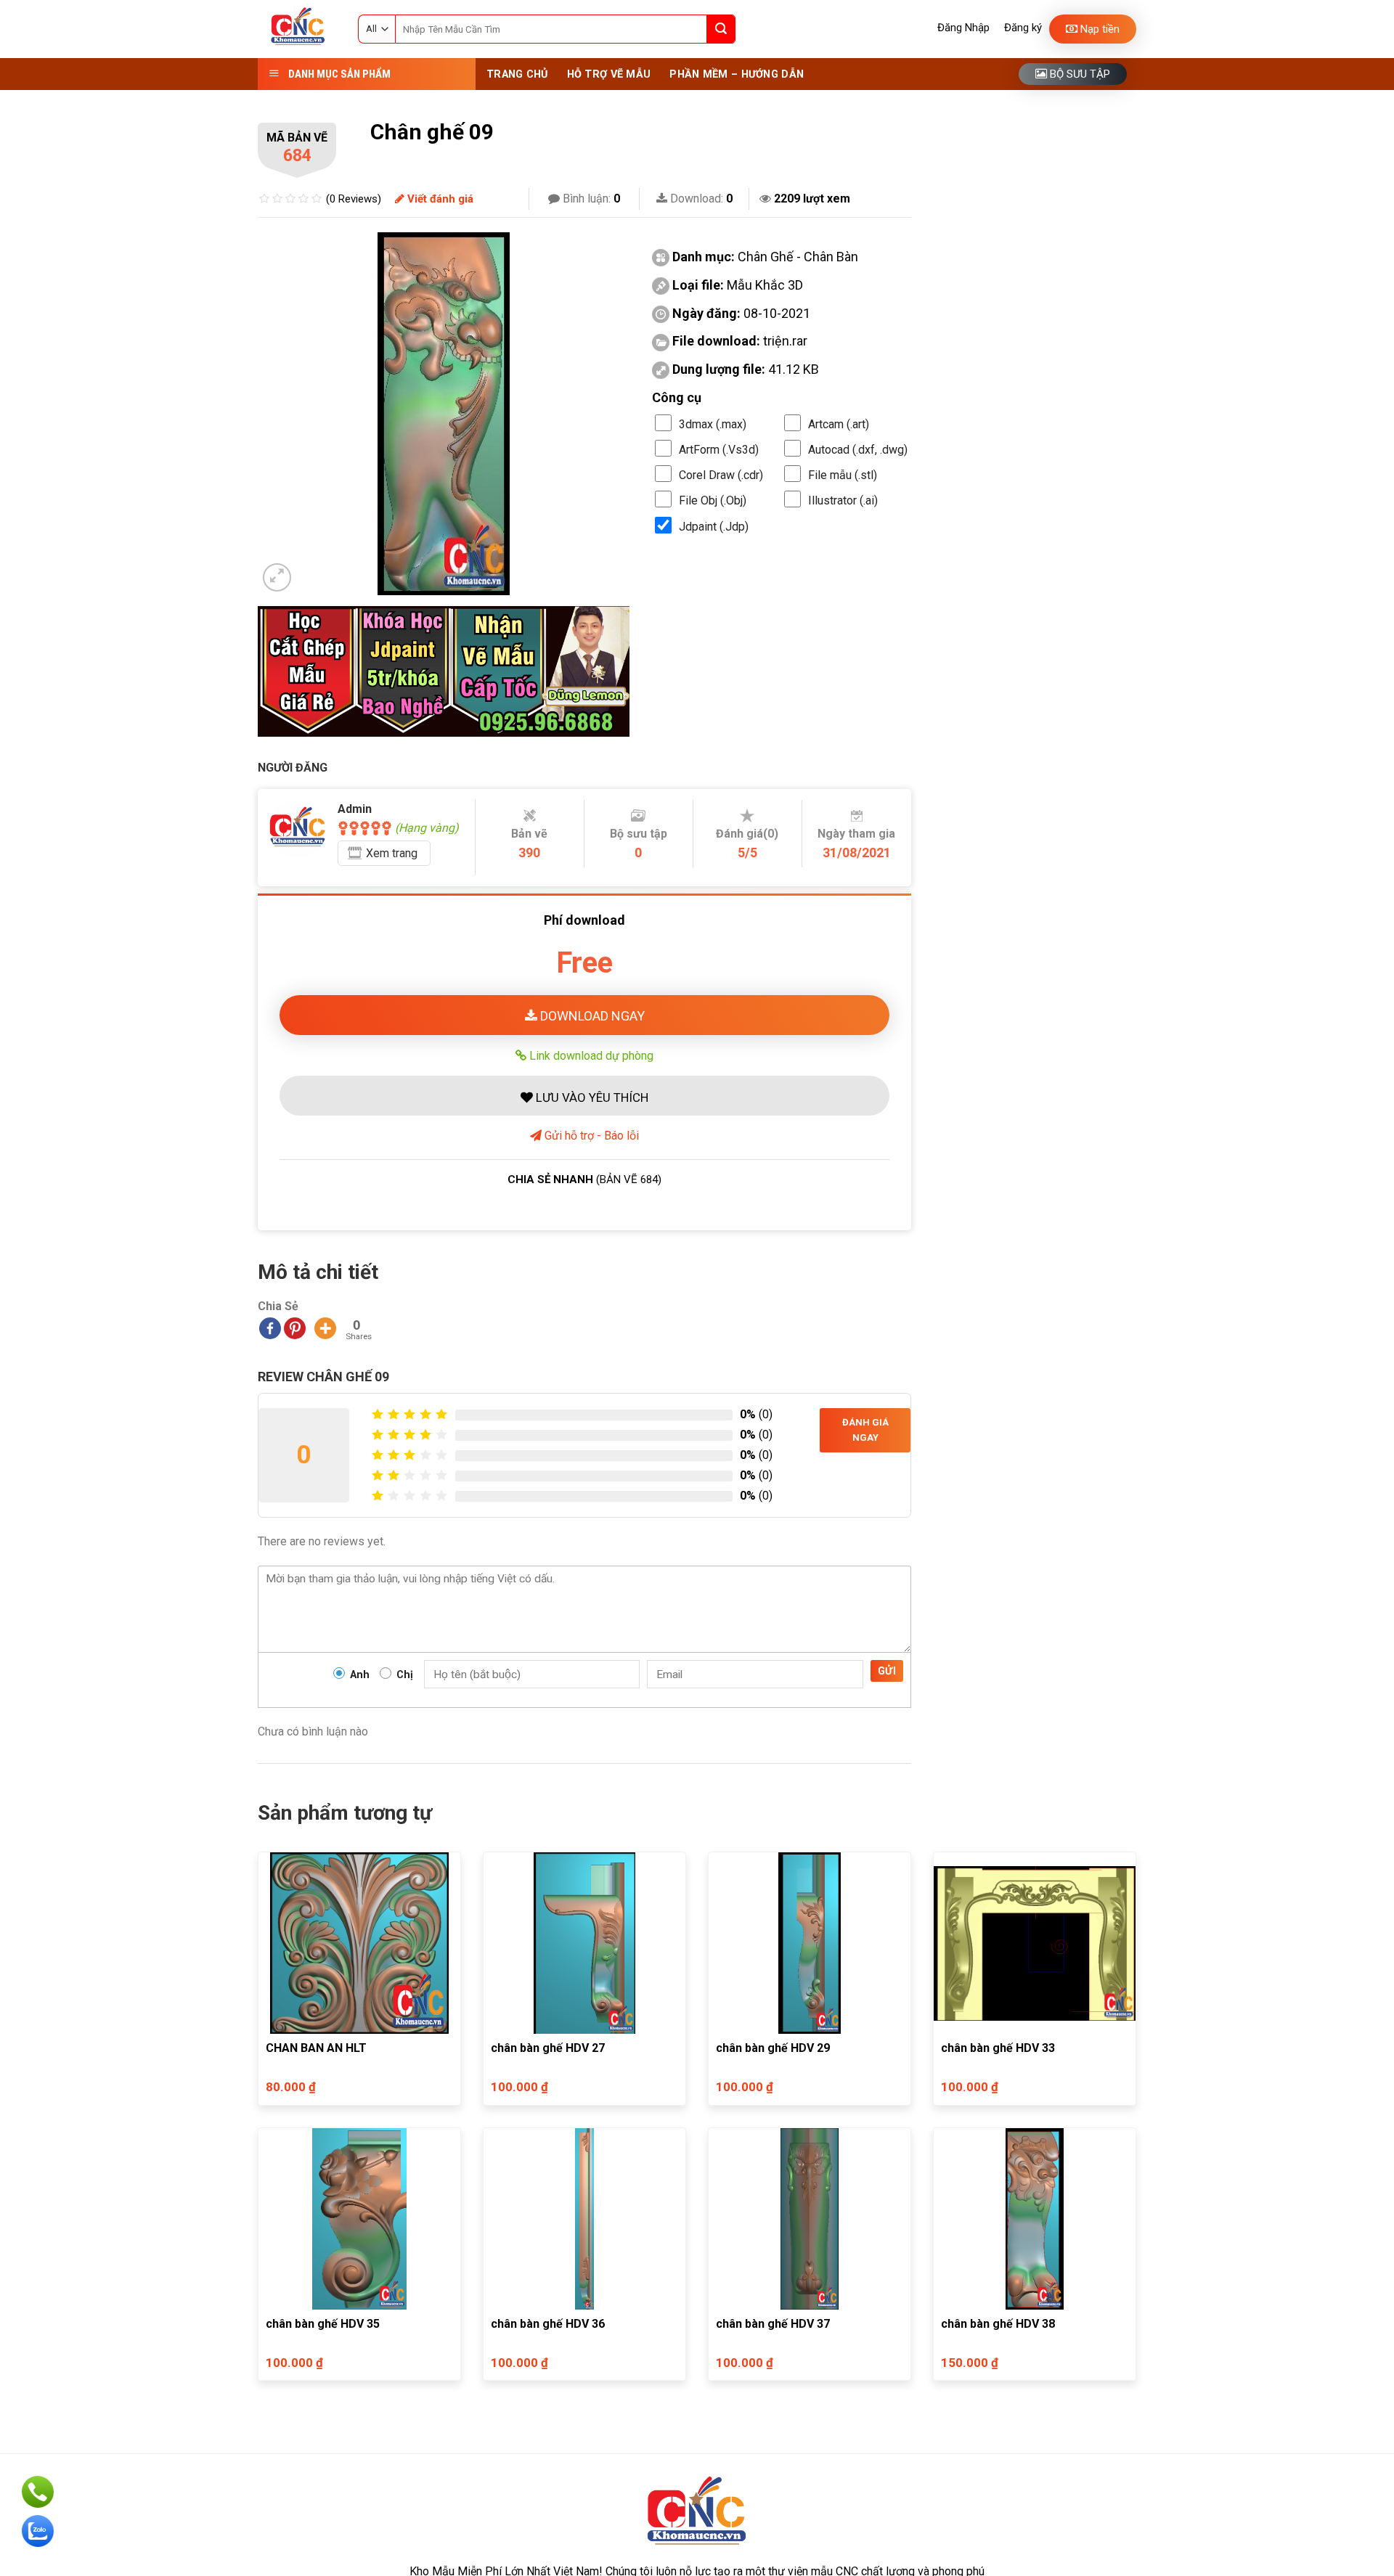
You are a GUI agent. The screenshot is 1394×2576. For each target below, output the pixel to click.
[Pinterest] (295, 1328)
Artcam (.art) (839, 424)
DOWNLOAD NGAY (591, 1016)
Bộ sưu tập (1079, 74)
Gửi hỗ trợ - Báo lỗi (590, 1136)
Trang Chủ (517, 74)
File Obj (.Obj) (713, 500)
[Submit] (721, 29)
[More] (325, 1328)
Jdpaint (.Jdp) (714, 527)
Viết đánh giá (439, 199)
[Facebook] (270, 1328)
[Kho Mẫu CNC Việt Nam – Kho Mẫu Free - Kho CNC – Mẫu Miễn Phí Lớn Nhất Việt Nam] (297, 29)
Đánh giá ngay (865, 1430)
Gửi (887, 1671)
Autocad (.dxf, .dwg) (858, 450)
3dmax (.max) (713, 424)
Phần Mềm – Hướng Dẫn (737, 74)
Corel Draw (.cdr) (721, 475)
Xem (392, 853)
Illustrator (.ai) (843, 500)
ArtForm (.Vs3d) (719, 450)
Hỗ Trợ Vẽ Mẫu (609, 74)
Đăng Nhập (963, 28)
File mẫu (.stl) (843, 475)
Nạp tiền (1099, 29)
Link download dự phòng (590, 1055)
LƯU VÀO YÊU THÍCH (591, 1097)
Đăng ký (1023, 28)
